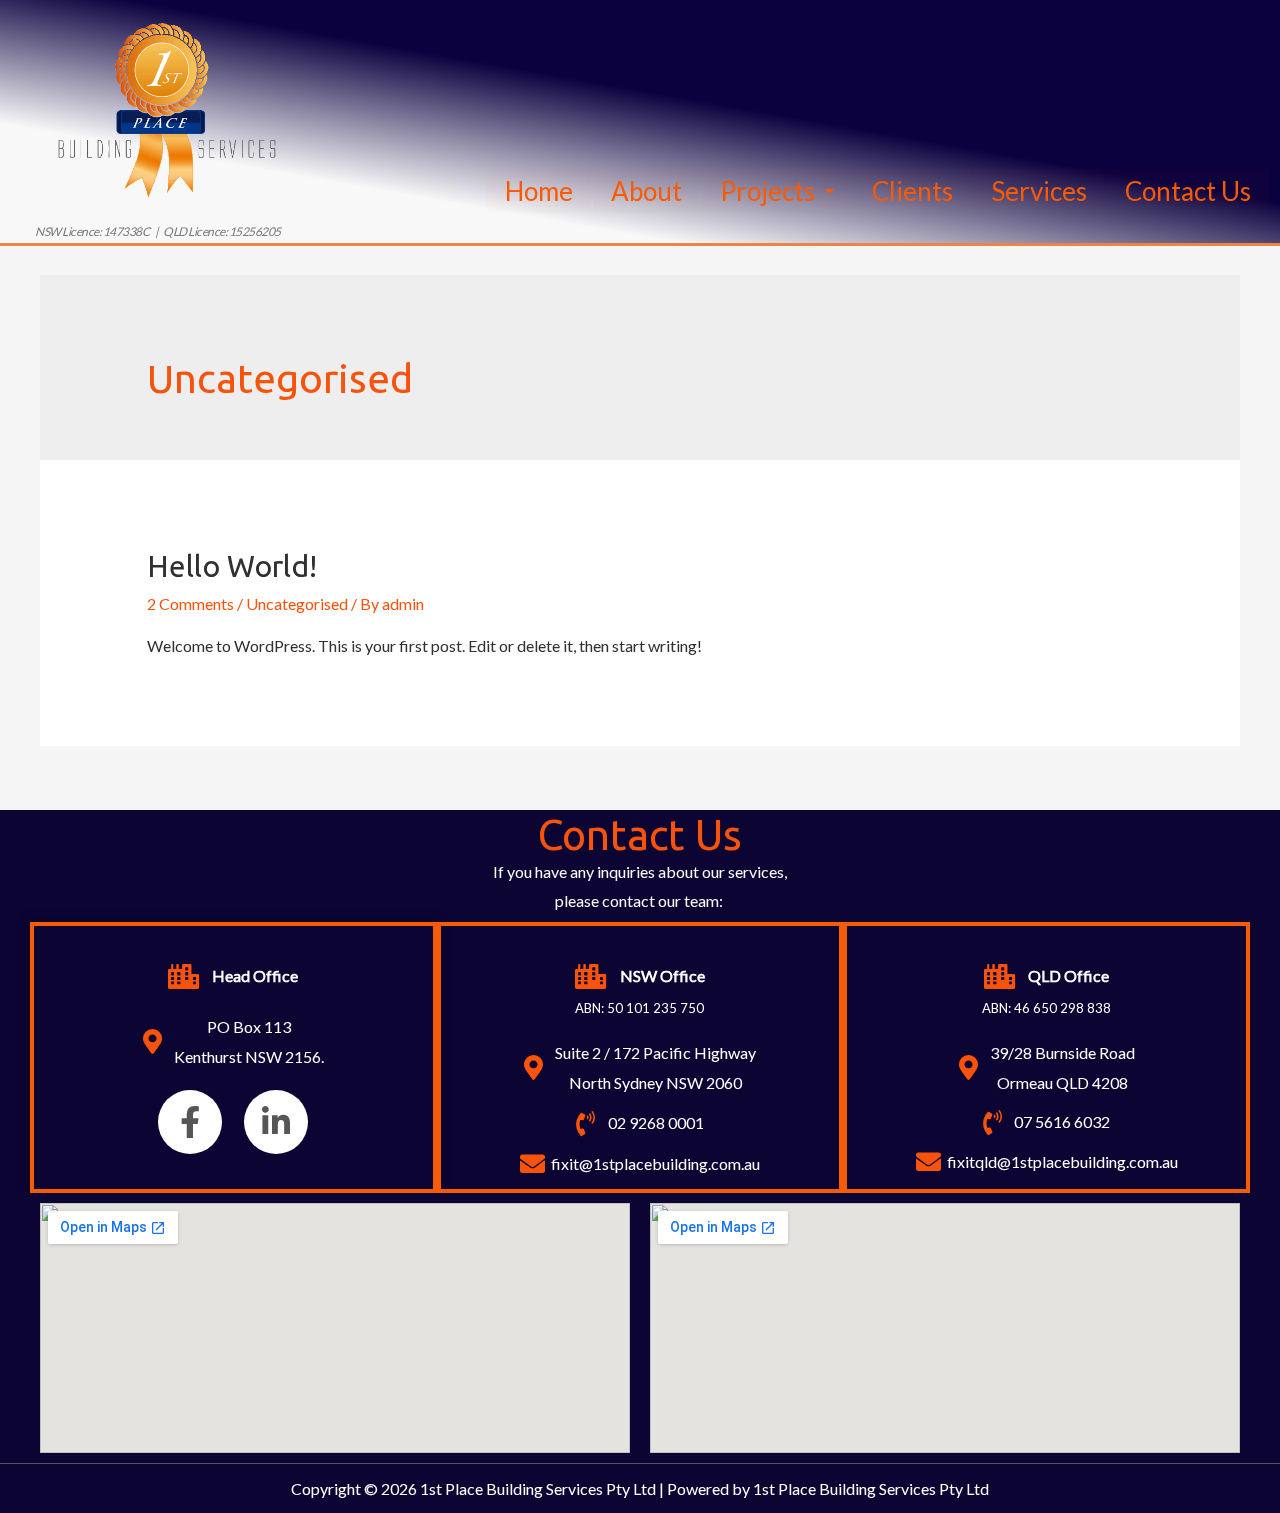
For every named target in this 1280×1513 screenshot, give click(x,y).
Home (539, 191)
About (646, 191)
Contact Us (1188, 191)
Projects (767, 191)
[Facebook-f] (190, 1122)
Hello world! (232, 566)
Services (1039, 191)
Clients (912, 191)
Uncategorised (297, 603)
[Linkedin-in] (276, 1122)
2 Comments (190, 603)
